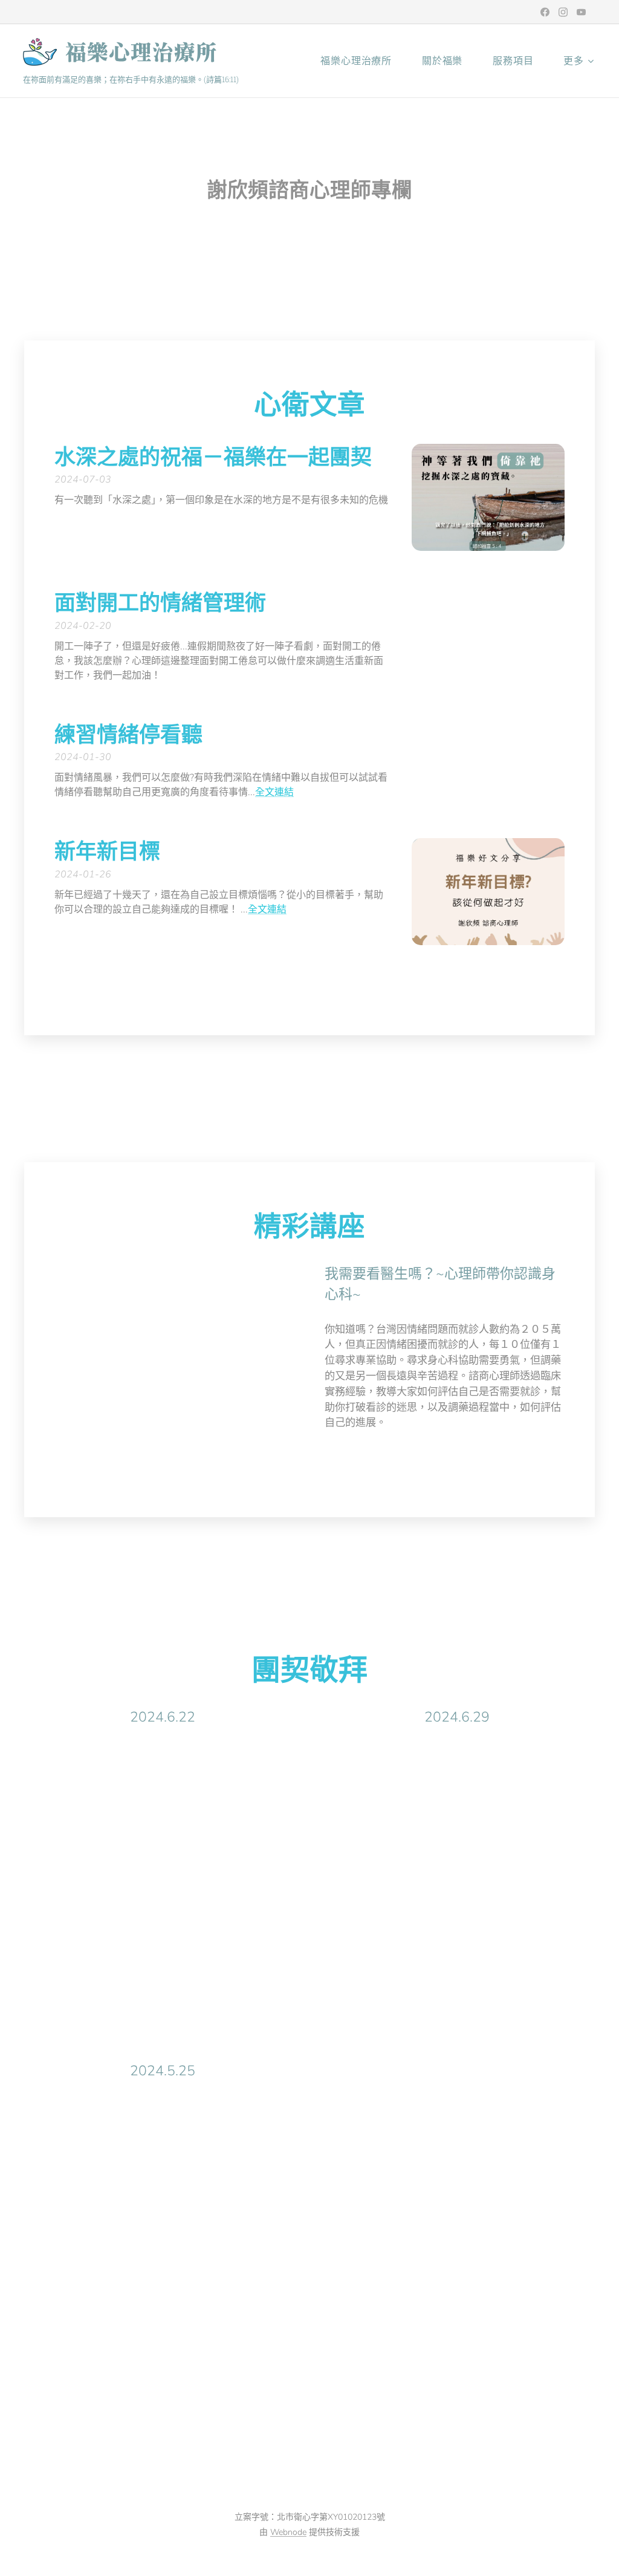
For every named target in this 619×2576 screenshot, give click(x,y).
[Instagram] (563, 12)
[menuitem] (362, 61)
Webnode (288, 2532)
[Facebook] (545, 12)
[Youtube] (581, 12)
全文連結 (274, 792)
